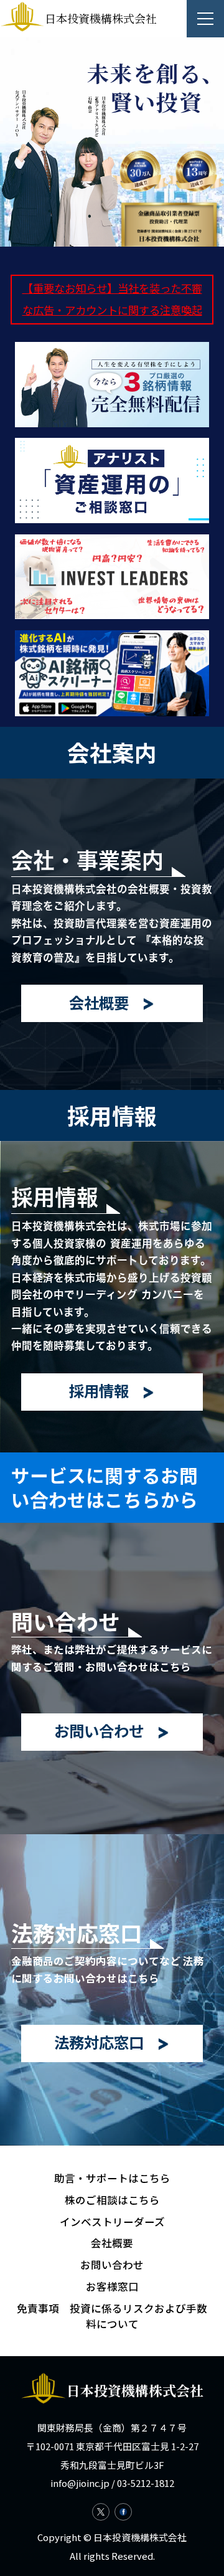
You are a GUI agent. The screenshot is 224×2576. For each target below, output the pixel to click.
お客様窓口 (112, 2286)
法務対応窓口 (99, 2042)
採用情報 (99, 1390)
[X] (101, 2512)
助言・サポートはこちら (112, 2178)
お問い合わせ (99, 1731)
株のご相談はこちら (112, 2200)
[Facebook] (123, 2512)
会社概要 (99, 1002)
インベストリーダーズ (112, 2222)
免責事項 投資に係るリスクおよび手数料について (112, 2316)
